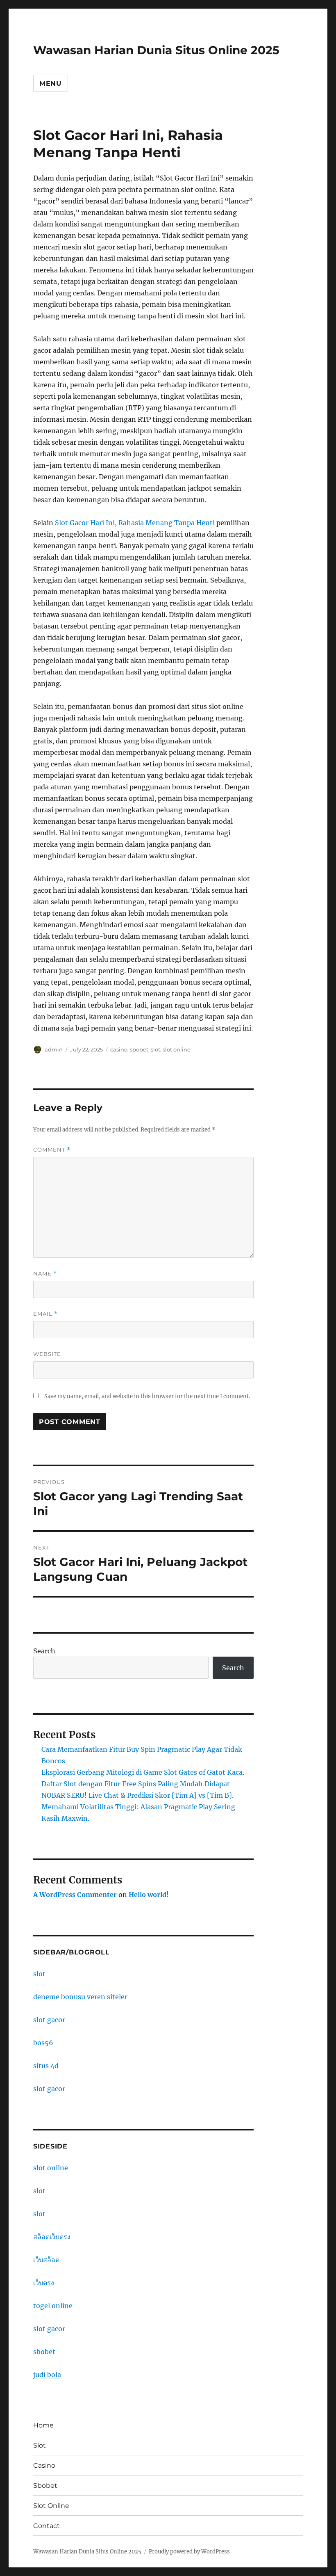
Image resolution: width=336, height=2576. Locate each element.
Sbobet (45, 2486)
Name (45, 1274)
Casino (44, 2465)
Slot (40, 2445)
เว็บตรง (44, 2283)
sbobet (139, 1049)
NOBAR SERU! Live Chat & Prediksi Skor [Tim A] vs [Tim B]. (137, 1795)
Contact (47, 2526)
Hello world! (149, 1895)
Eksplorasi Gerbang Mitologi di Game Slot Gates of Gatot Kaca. (143, 1772)
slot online (177, 1049)
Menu (51, 83)
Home (43, 2425)
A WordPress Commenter (75, 1895)
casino (119, 1049)
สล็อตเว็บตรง (52, 2237)
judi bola (47, 2375)
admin (54, 1049)
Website (47, 1354)
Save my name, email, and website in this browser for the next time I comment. (147, 1396)
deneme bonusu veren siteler (80, 1997)
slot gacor (49, 2020)
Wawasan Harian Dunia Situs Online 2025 (156, 50)
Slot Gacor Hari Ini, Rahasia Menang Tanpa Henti (135, 523)
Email (45, 1314)
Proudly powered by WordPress (189, 2552)
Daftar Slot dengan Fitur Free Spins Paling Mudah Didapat (136, 1784)
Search (44, 1651)
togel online (53, 2306)
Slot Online (51, 2506)
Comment (52, 1150)
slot (156, 1049)
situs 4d (46, 2066)
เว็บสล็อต (46, 2260)
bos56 (43, 2043)
